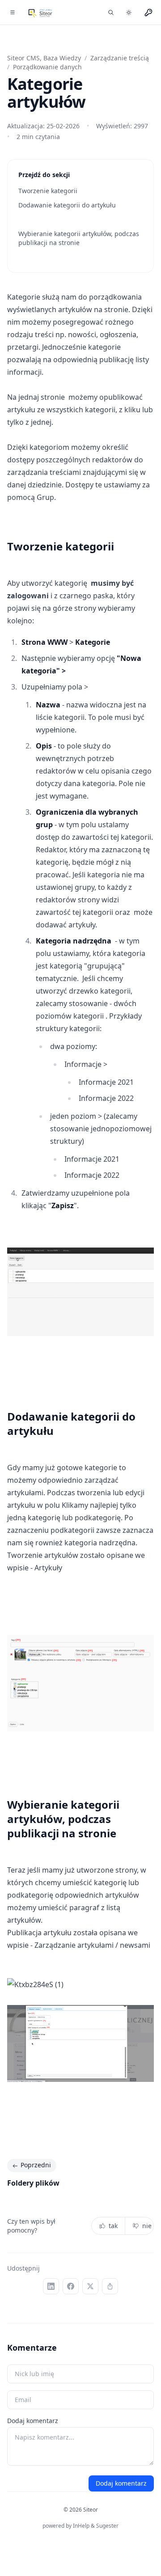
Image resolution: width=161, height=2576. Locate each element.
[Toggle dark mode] (129, 13)
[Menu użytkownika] (148, 13)
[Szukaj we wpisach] (111, 13)
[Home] (40, 13)
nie (147, 2226)
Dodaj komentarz (33, 2421)
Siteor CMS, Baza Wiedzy (44, 58)
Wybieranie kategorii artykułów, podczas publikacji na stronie (79, 238)
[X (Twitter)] (90, 2286)
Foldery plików (33, 2183)
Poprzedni (36, 2165)
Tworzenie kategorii (48, 191)
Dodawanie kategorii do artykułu (67, 205)
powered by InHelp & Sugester (80, 2526)
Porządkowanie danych (47, 67)
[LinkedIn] (51, 2286)
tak (113, 2226)
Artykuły (48, 1568)
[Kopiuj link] (110, 2286)
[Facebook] (71, 2286)
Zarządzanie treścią (120, 58)
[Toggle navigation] (13, 13)
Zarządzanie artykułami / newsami (92, 1945)
